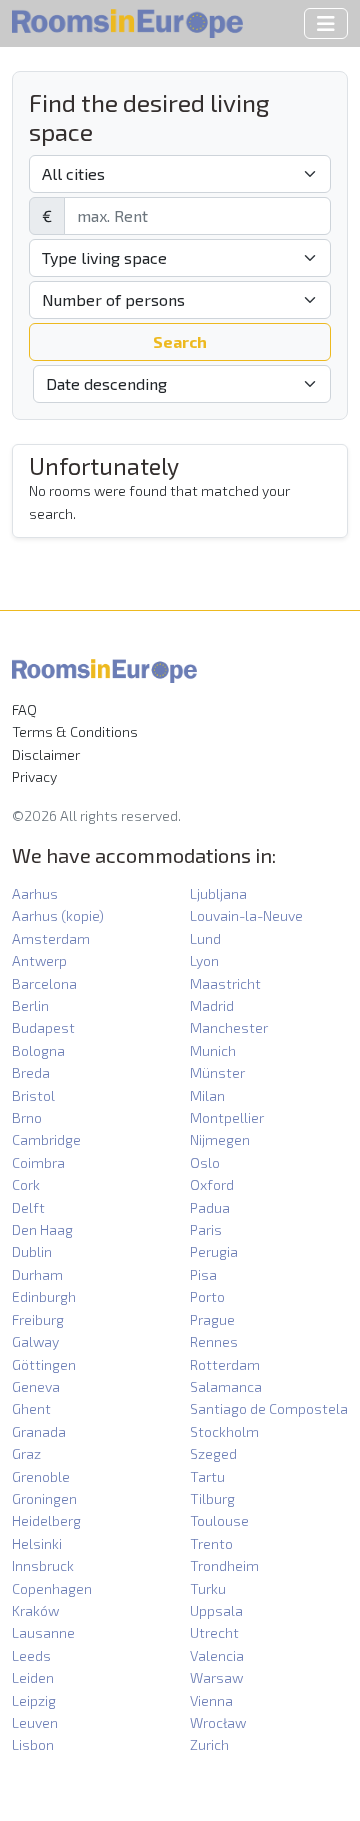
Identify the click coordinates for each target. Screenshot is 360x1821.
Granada (39, 1431)
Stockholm (224, 1431)
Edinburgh (44, 1296)
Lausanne (43, 1632)
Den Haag (42, 1229)
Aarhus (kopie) (58, 915)
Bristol (33, 1095)
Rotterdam (225, 1364)
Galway (35, 1341)
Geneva (36, 1386)
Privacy (34, 776)
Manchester (229, 1027)
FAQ (24, 709)
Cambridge (46, 1139)
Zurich (209, 1744)
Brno (27, 1117)
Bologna (38, 1050)
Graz (26, 1453)
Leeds (31, 1655)
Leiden (33, 1677)
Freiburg (38, 1319)
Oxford (212, 1184)
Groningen (44, 1498)
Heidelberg (46, 1520)
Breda (31, 1072)
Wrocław (218, 1722)
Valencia (217, 1655)
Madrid (212, 1005)
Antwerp (39, 960)
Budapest (43, 1027)
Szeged (213, 1453)
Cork (26, 1184)
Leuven (35, 1722)
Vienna (211, 1700)
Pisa (203, 1274)
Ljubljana (218, 893)
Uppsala (216, 1610)
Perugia (214, 1251)
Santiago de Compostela (269, 1408)
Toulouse (219, 1520)
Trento (211, 1543)
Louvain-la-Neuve (246, 915)
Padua (210, 1207)
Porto (207, 1296)
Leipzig (34, 1700)
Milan (207, 1095)
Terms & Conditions (75, 731)
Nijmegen (220, 1139)
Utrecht (214, 1632)
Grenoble (41, 1476)
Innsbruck (43, 1565)
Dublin (32, 1251)
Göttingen (44, 1364)
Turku (208, 1588)
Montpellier (227, 1117)
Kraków (35, 1610)
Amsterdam (51, 938)
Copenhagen (52, 1588)
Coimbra (38, 1162)
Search (180, 341)
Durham (37, 1274)
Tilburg (212, 1498)
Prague (212, 1319)
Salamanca (226, 1386)
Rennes (214, 1341)
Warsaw (216, 1677)
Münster (217, 1072)
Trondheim (224, 1565)
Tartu (207, 1476)
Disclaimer (46, 754)
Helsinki (37, 1543)
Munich (213, 1050)
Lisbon (33, 1744)
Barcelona (44, 983)
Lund (205, 938)
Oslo (205, 1162)
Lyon (204, 960)
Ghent (31, 1408)
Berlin (30, 1005)
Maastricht (225, 983)
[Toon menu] (326, 23)
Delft (28, 1207)
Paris (206, 1229)
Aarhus (35, 893)
